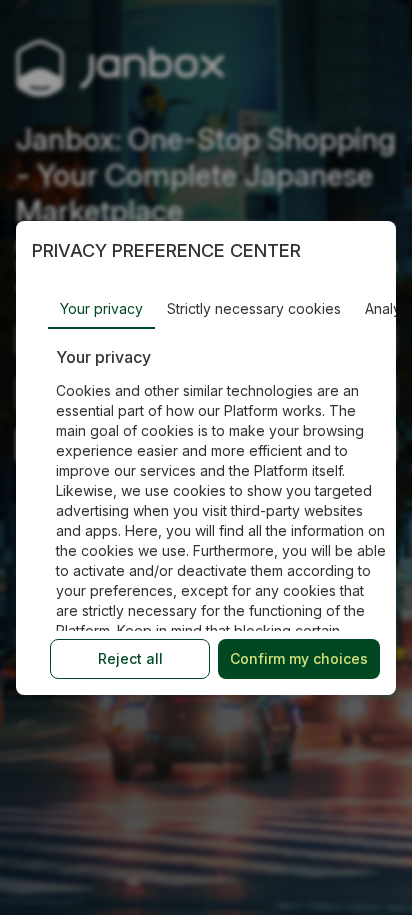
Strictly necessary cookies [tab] (254, 308)
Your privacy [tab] (101, 308)
